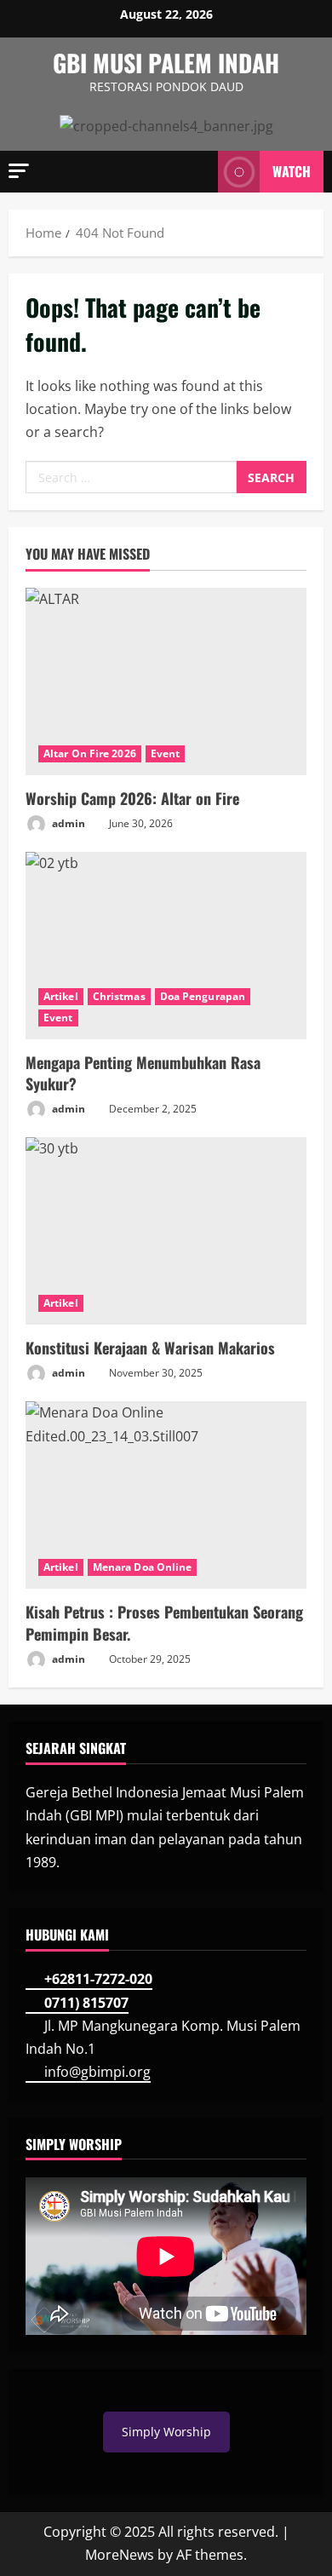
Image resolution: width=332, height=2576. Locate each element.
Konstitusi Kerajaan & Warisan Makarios (150, 1348)
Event (166, 753)
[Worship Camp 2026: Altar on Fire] (166, 681)
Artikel (61, 996)
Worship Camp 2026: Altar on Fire (132, 798)
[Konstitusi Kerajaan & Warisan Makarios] (166, 1231)
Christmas (119, 996)
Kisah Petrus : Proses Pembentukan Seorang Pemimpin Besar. (164, 1622)
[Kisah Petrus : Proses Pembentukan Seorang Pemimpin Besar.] (166, 1495)
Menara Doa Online (143, 1567)
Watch (292, 171)
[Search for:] (131, 477)
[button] (19, 171)
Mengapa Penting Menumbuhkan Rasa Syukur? (143, 1073)
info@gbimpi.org (97, 2072)
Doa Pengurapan (203, 996)
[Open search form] (197, 171)
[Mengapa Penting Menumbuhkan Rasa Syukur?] (166, 946)
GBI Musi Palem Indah (166, 63)
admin (67, 823)
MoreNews (120, 2555)
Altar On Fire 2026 (90, 753)
